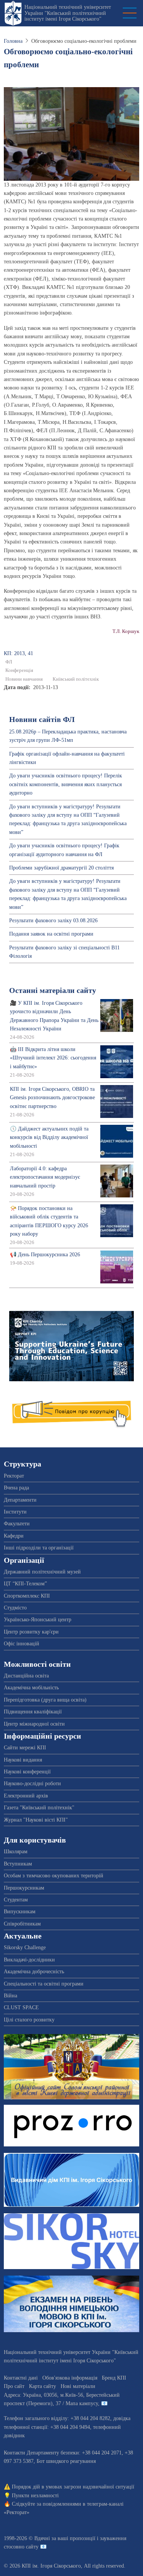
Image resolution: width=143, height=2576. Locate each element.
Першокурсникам (24, 1888)
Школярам (16, 1852)
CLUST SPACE (21, 2007)
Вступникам (18, 1864)
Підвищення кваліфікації (33, 1712)
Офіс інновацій (22, 1644)
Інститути (15, 1512)
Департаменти (20, 1500)
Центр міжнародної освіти (34, 1724)
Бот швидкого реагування (66, 2461)
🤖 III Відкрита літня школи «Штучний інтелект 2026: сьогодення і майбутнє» (53, 1058)
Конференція (19, 670)
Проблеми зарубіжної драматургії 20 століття (61, 868)
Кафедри (14, 1536)
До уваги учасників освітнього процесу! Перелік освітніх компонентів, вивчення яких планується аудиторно (66, 784)
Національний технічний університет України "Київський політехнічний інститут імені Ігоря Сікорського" (68, 13)
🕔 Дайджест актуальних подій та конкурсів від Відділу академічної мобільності (49, 1137)
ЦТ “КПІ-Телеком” (25, 1584)
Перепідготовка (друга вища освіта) (45, 1700)
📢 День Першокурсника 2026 (45, 1255)
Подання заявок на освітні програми (51, 934)
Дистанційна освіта (26, 1676)
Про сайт (14, 2386)
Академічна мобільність (31, 1688)
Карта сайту (43, 2386)
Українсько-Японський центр (38, 1620)
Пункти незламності (35, 2496)
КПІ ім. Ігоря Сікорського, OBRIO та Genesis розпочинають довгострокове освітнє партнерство (52, 1098)
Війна (10, 1996)
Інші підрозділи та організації (39, 1548)
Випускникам (20, 1912)
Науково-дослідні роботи (32, 1784)
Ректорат (14, 1476)
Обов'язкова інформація (70, 2378)
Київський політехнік (76, 679)
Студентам (16, 1900)
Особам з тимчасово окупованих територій (54, 1876)
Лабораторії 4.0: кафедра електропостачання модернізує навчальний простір (45, 1177)
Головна (13, 41)
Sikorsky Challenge (25, 1947)
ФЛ (9, 662)
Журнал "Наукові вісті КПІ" (36, 1820)
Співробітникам (22, 1924)
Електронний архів (26, 1796)
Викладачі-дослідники (29, 1960)
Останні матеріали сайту (53, 990)
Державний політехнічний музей (42, 1572)
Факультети (17, 1524)
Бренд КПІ (114, 2378)
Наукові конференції (27, 1772)
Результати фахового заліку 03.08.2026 (53, 921)
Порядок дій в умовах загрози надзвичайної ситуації (73, 2487)
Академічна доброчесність (34, 1972)
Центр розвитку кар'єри (31, 1632)
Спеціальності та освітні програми (44, 1984)
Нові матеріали (78, 2386)
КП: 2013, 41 (18, 653)
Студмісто (15, 1608)
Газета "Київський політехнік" (39, 1808)
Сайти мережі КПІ (25, 1748)
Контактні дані (21, 2378)
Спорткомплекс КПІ (27, 1596)
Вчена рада (16, 1488)
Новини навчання (24, 679)
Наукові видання (23, 1760)
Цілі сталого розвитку (29, 2020)
